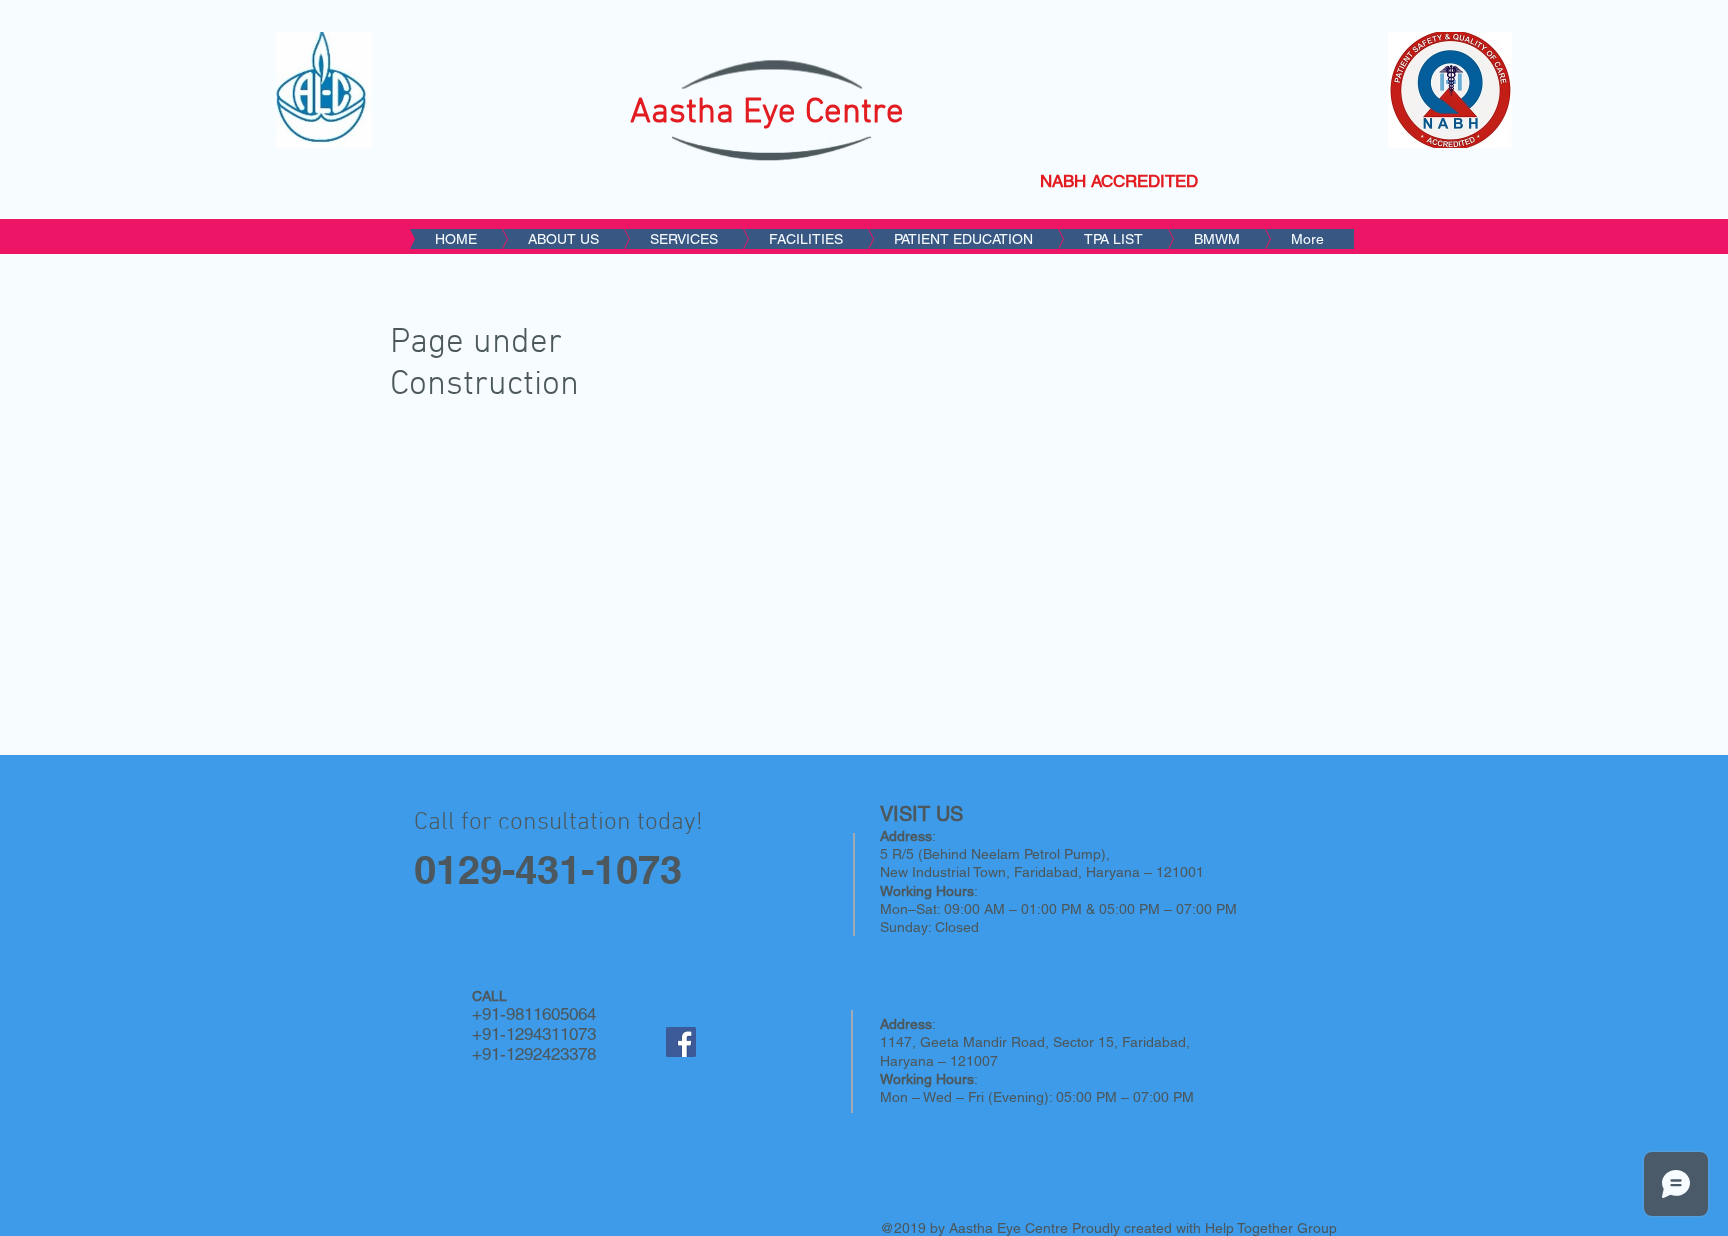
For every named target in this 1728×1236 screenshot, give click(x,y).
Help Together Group (1271, 1228)
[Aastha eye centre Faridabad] (681, 1042)
